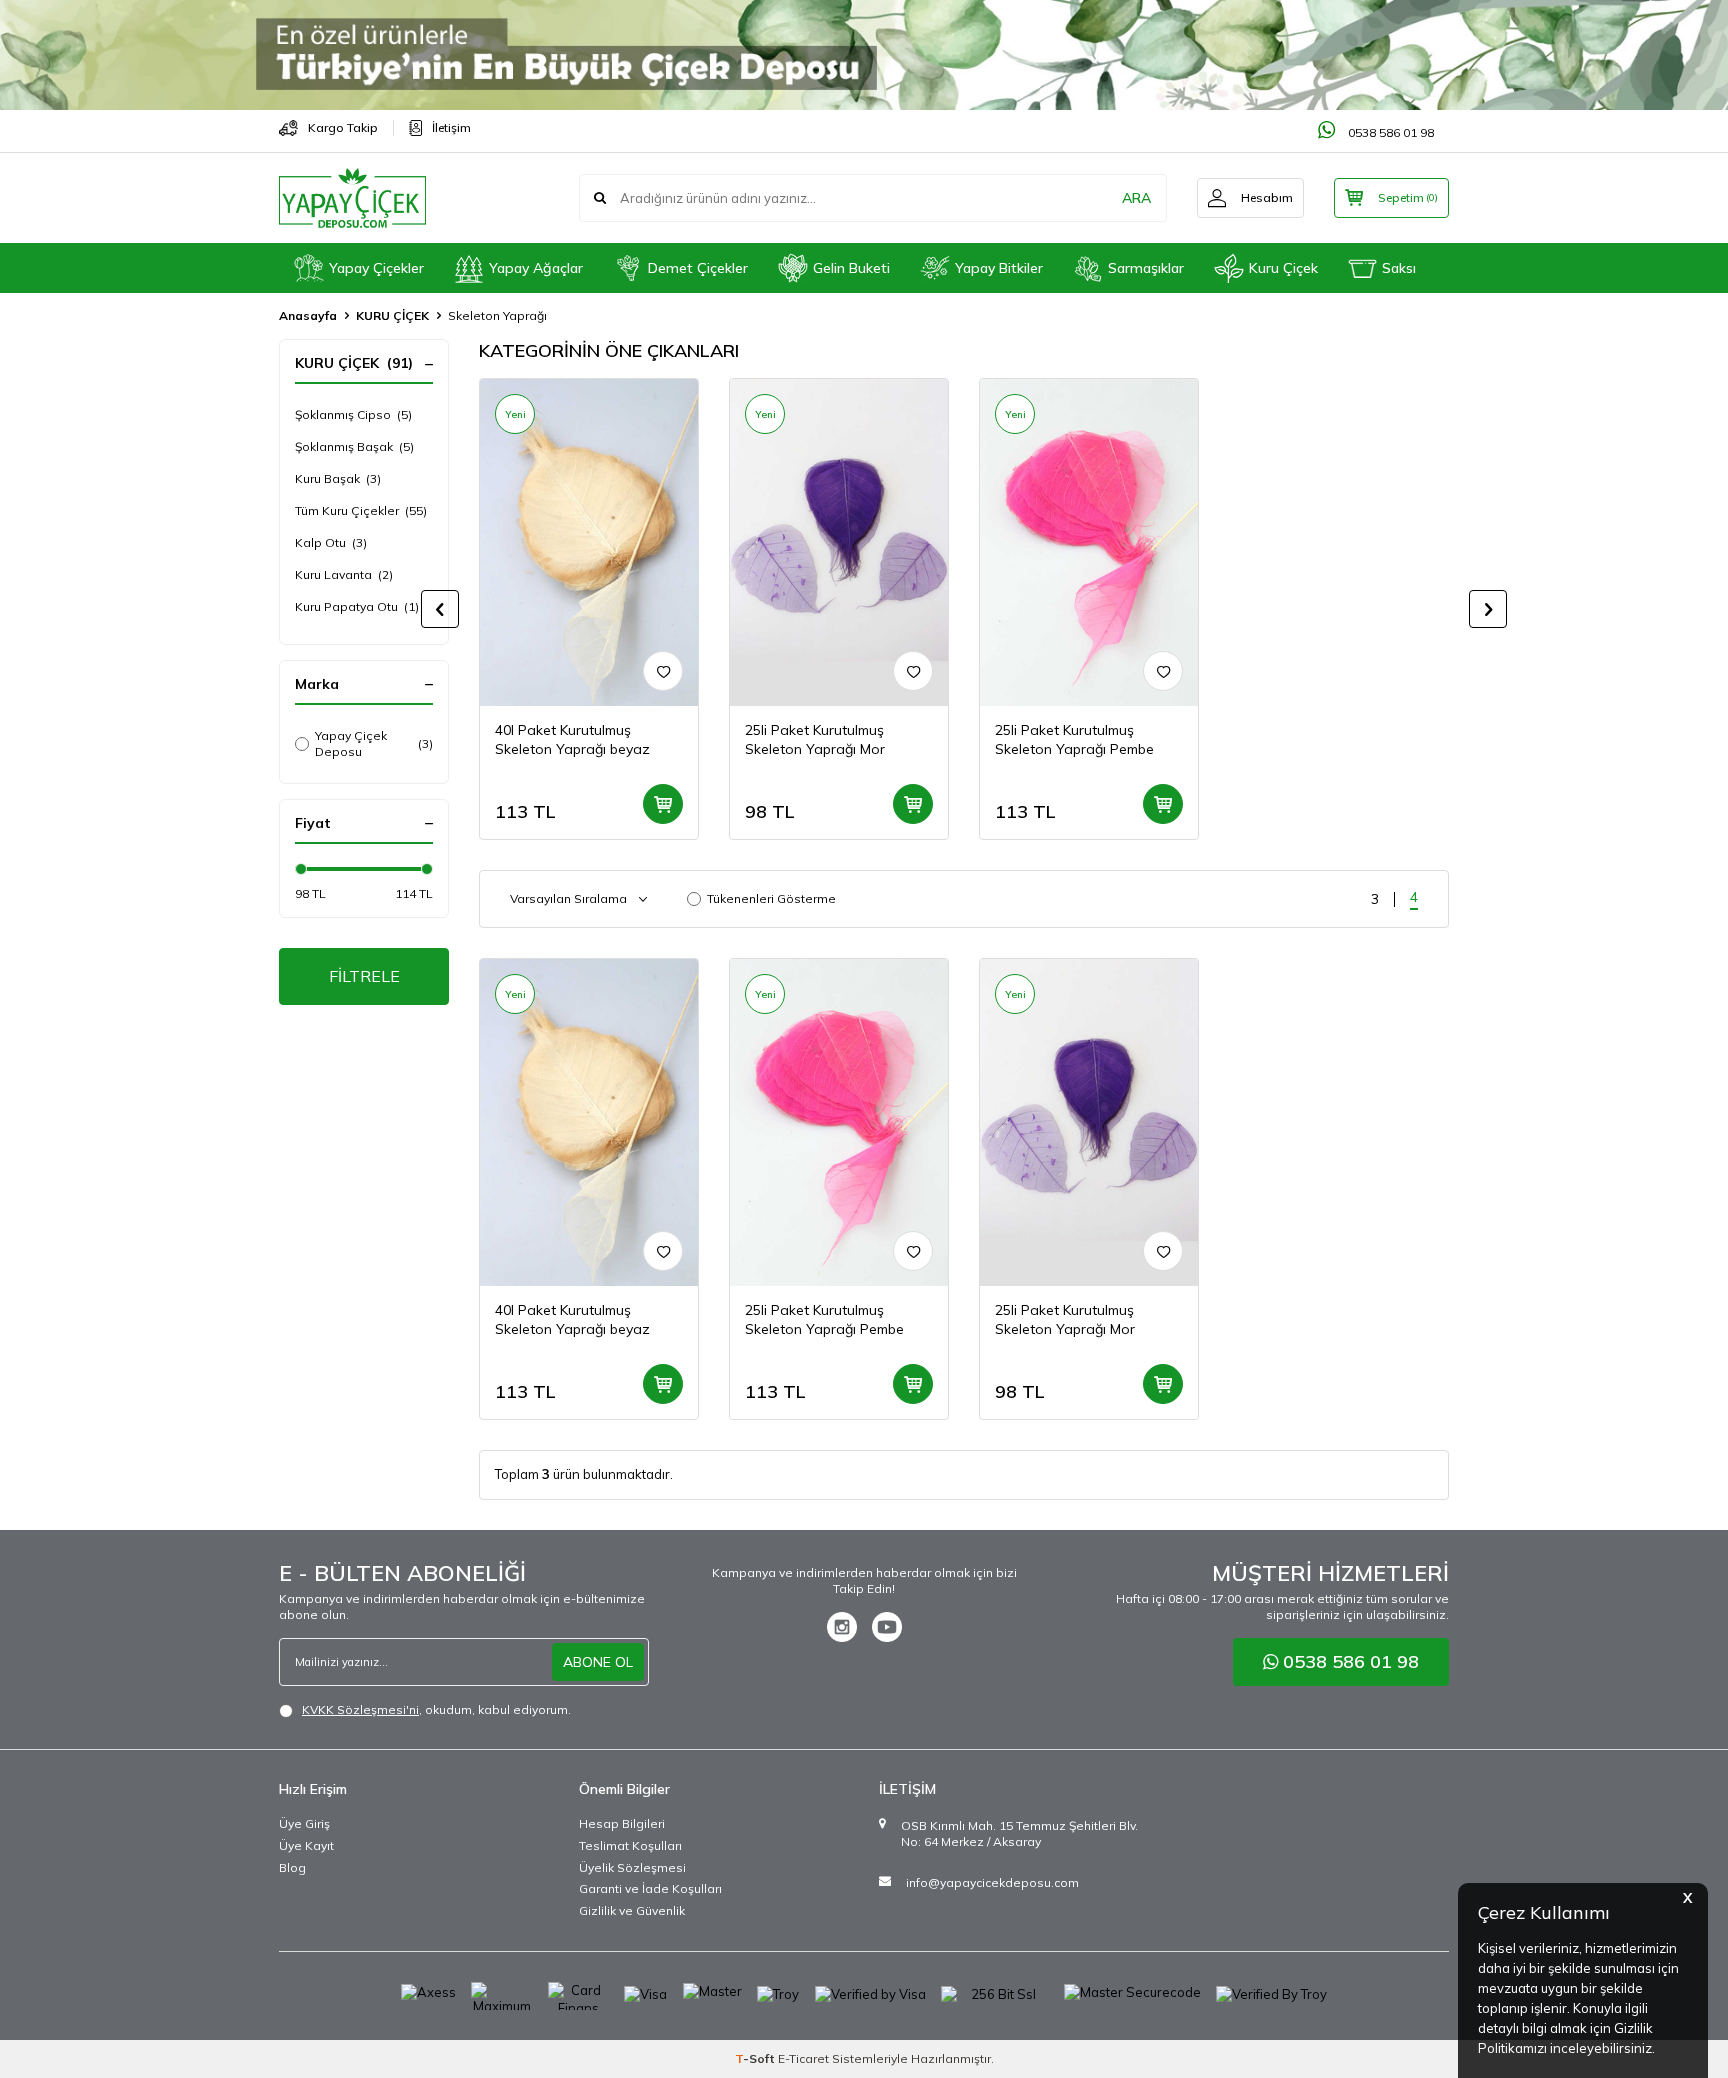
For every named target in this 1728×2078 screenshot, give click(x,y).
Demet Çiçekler (698, 268)
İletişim (451, 127)
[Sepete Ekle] (663, 804)
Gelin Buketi (851, 268)
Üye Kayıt (306, 1845)
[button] (440, 609)
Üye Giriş (304, 1823)
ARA (1136, 198)
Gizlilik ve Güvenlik (632, 1910)
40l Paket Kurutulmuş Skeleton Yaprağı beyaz (572, 739)
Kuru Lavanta (344, 574)
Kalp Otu (331, 542)
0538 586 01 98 (1389, 132)
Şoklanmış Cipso (353, 414)
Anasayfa (308, 315)
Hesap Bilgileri (622, 1823)
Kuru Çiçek (1283, 268)
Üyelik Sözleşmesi (632, 1867)
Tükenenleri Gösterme (771, 898)
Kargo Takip (343, 127)
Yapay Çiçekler (376, 268)
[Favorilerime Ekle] (663, 671)
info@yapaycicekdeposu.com (992, 1882)
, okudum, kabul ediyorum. (436, 1709)
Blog (292, 1867)
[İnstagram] (842, 1627)
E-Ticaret (803, 2058)
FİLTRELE (364, 976)
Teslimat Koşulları (630, 1845)
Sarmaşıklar (1146, 268)
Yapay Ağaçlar (536, 268)
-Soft (756, 2058)
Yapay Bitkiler (999, 268)
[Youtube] (887, 1627)
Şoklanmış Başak (354, 446)
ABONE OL (598, 1662)
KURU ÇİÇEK (392, 315)
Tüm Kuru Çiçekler (361, 510)
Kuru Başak (338, 478)
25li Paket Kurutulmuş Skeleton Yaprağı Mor (815, 739)
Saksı (1399, 268)
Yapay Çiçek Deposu (374, 743)
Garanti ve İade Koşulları (650, 1888)
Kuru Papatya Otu (357, 606)
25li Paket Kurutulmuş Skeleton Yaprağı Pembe (1074, 739)
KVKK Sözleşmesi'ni (360, 1709)
